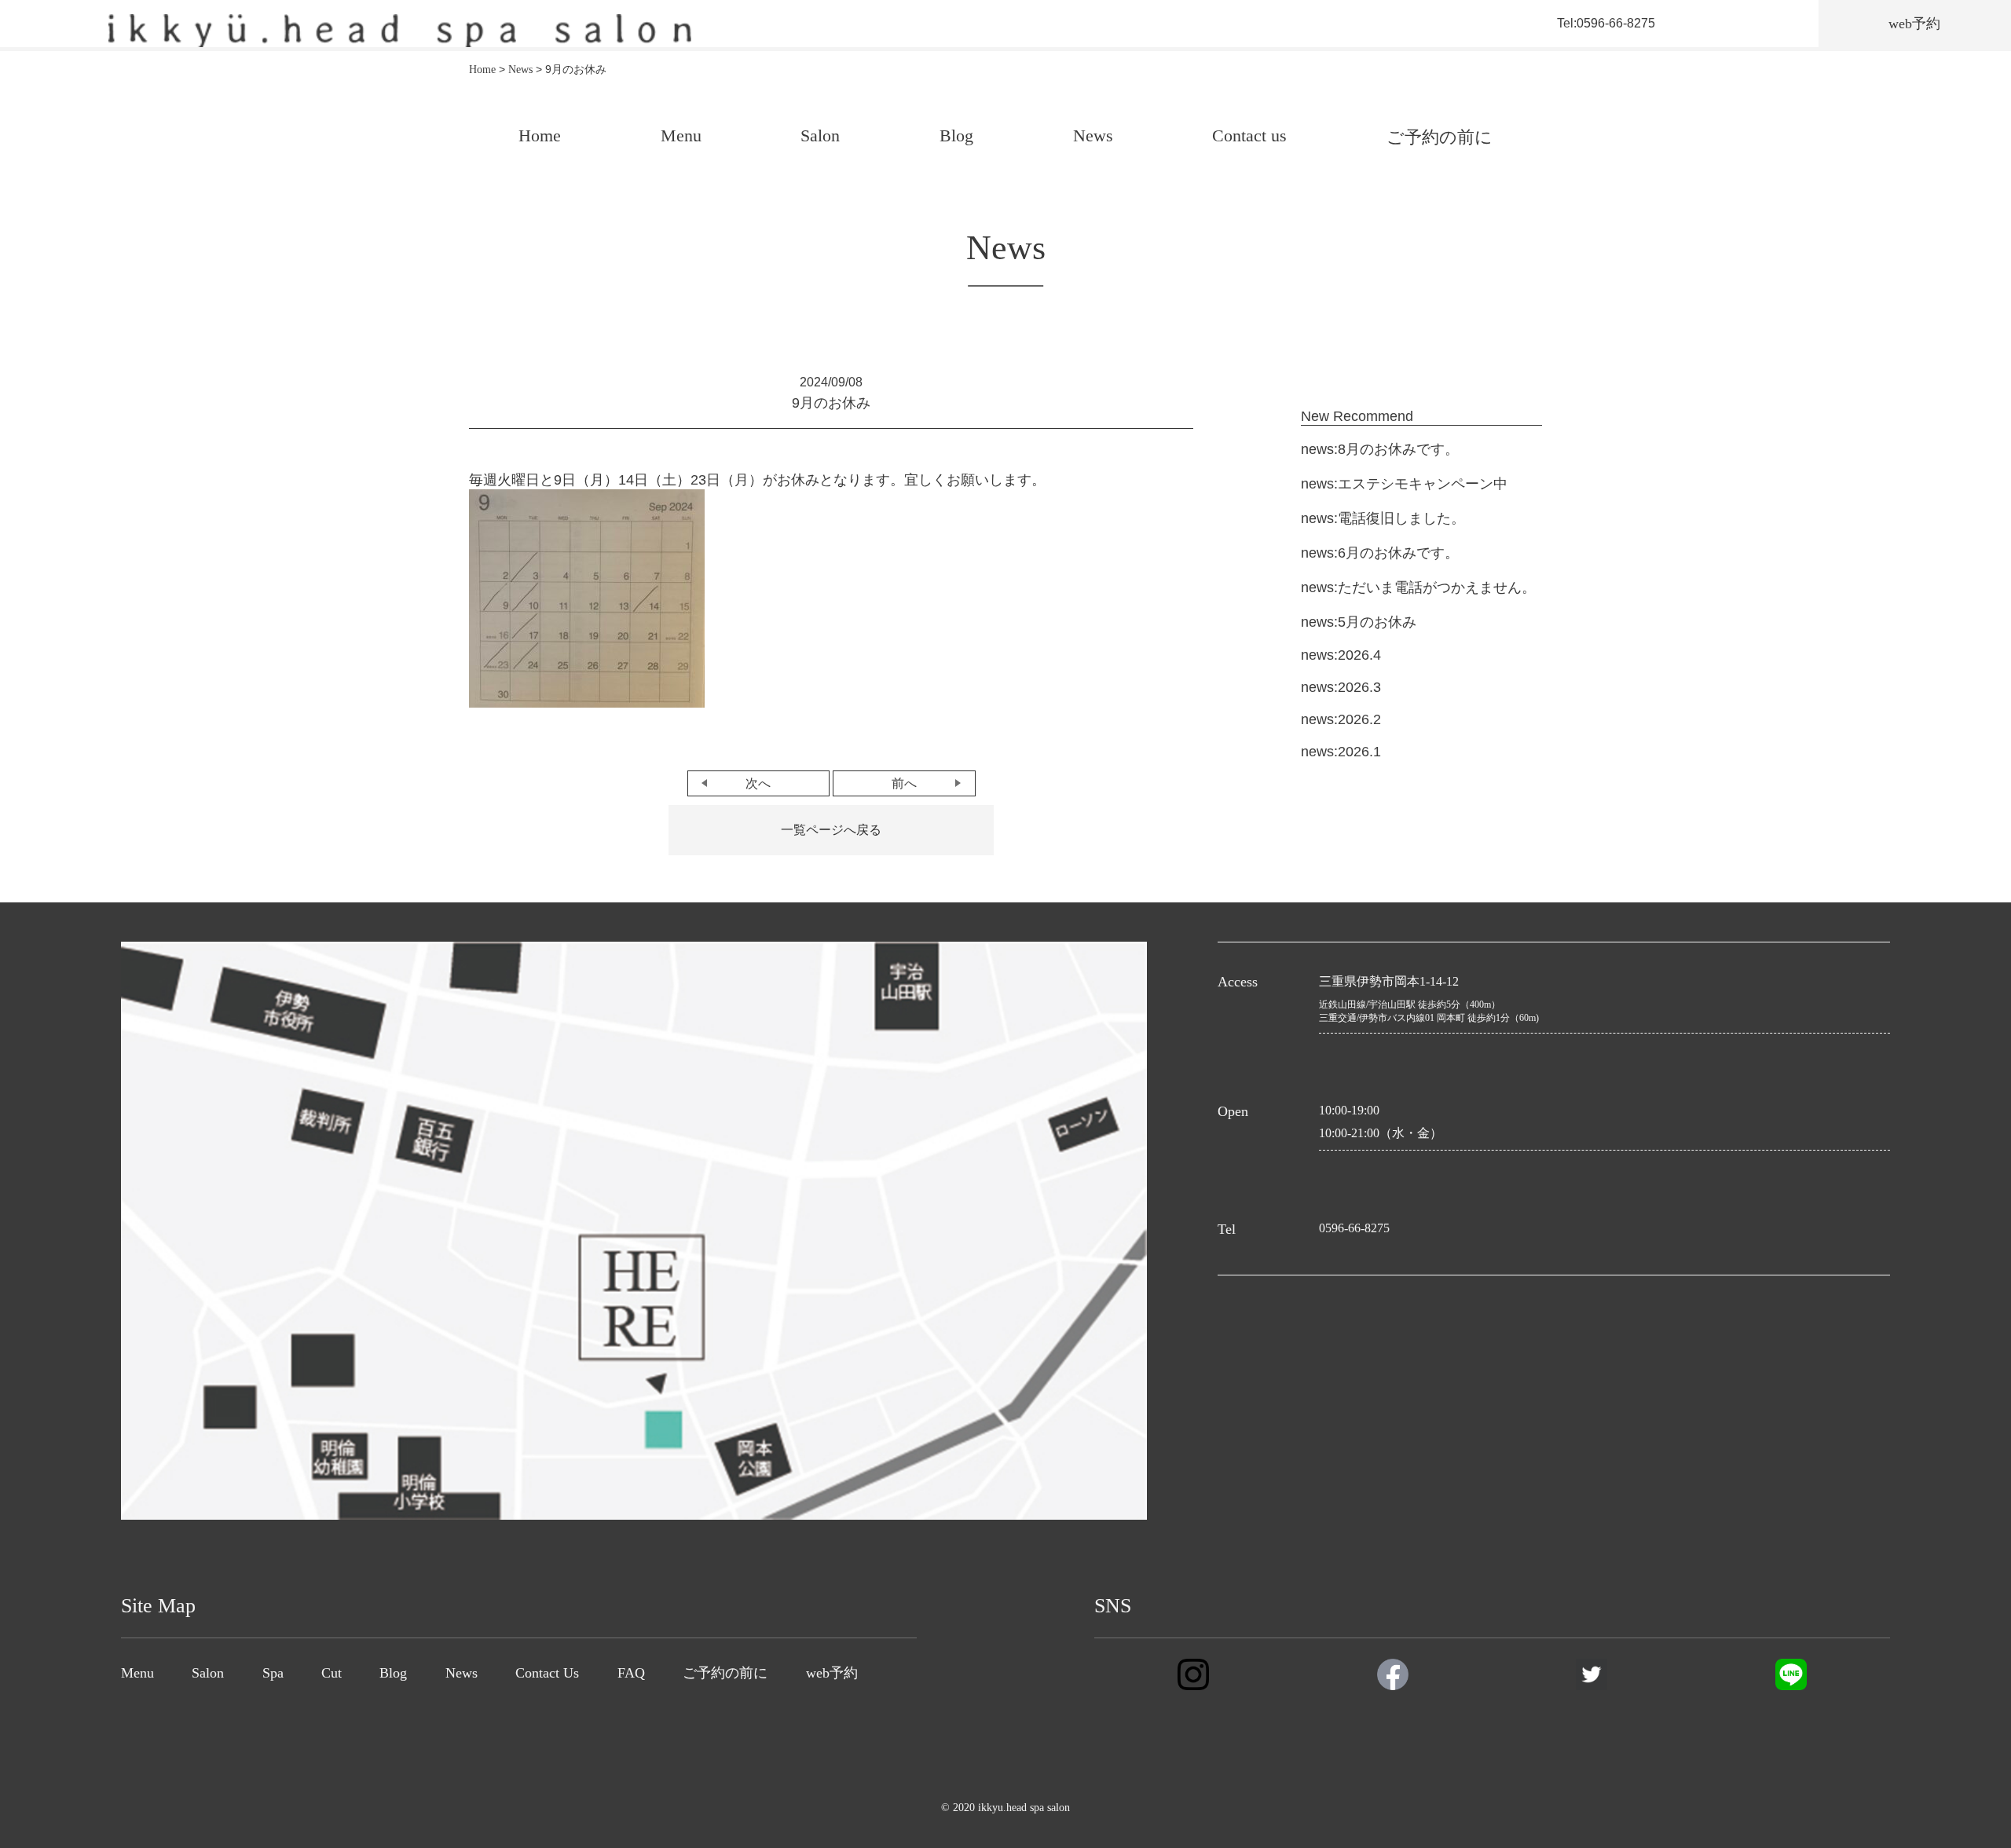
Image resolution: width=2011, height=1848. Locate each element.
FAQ (631, 1673)
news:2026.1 (1341, 752)
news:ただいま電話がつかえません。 (1418, 587)
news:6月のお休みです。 (1380, 553)
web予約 (832, 1673)
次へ (758, 783)
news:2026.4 (1341, 655)
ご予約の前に (1440, 137)
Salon (820, 135)
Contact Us (547, 1673)
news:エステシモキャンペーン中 (1404, 484)
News (1093, 135)
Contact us (1249, 135)
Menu (681, 135)
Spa (273, 1673)
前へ (904, 783)
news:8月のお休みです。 (1380, 449)
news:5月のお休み (1359, 622)
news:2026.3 (1341, 687)
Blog (956, 135)
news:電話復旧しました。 (1383, 518)
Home (540, 135)
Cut (332, 1673)
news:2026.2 (1341, 719)
